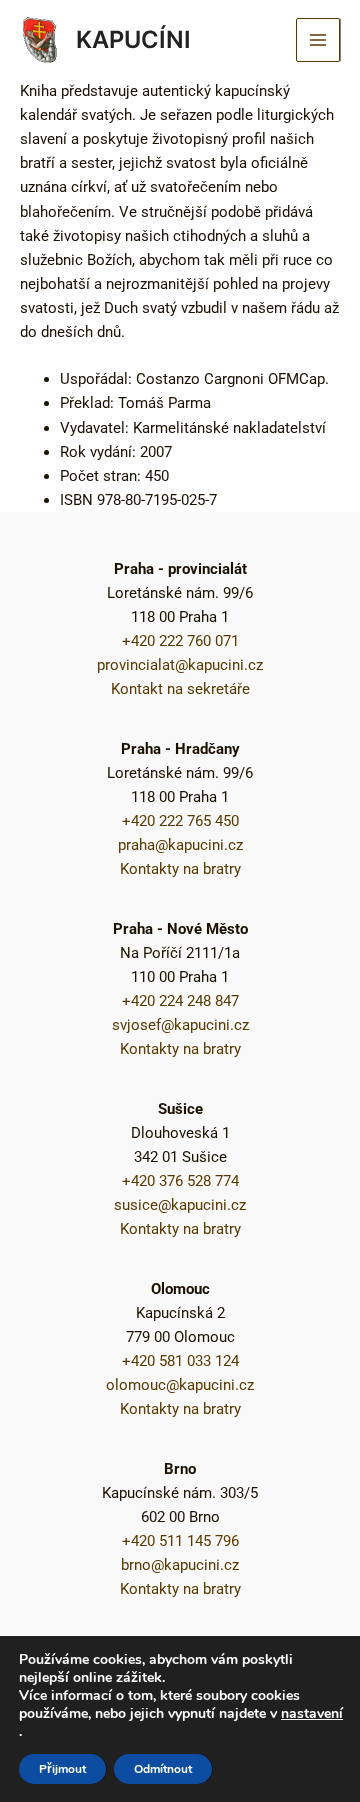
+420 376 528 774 (180, 1181)
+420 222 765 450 (180, 821)
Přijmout (62, 1769)
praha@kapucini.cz (180, 845)
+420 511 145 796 (180, 1541)
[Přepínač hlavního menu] (318, 40)
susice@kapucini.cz (180, 1205)
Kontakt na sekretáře (180, 689)
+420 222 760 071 (180, 641)
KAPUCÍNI (133, 39)
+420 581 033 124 (180, 1361)
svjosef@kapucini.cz (180, 1025)
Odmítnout (163, 1769)
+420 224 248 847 (180, 1001)
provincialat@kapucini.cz (180, 665)
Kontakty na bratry (180, 869)
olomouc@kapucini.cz (180, 1385)
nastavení (312, 1714)
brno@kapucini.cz (180, 1565)
